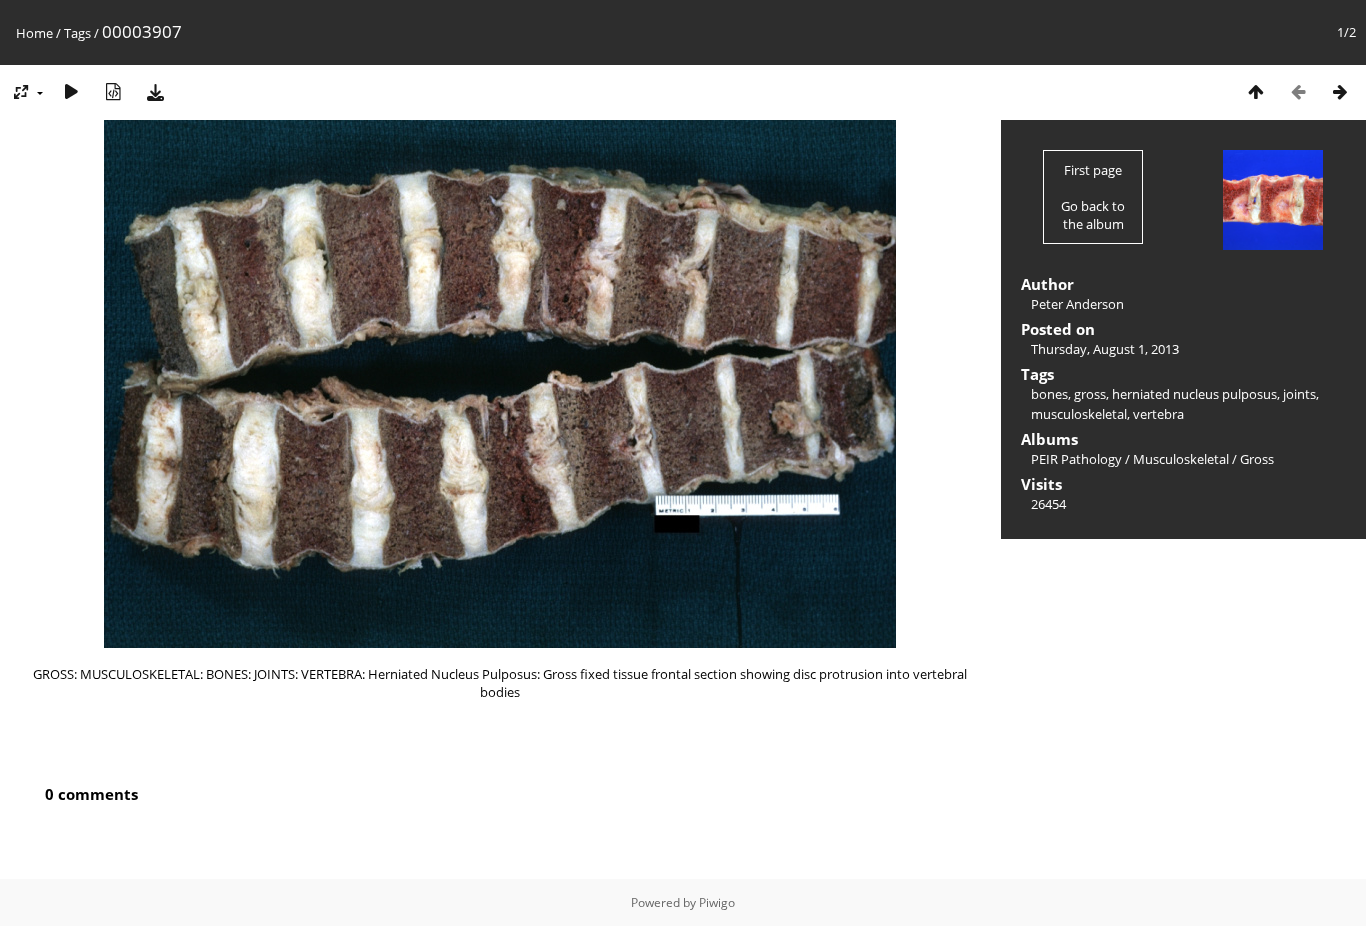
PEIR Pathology (1076, 459)
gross (1090, 394)
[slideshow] (71, 91)
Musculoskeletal (1181, 459)
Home (34, 33)
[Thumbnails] (1256, 91)
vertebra (1158, 414)
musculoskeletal (1079, 414)
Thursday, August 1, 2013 (1105, 349)
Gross (1257, 459)
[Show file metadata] (113, 91)
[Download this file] (155, 91)
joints (1299, 394)
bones (1049, 394)
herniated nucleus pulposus (1194, 394)
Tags (77, 33)
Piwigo (717, 902)
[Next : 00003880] (1340, 91)
